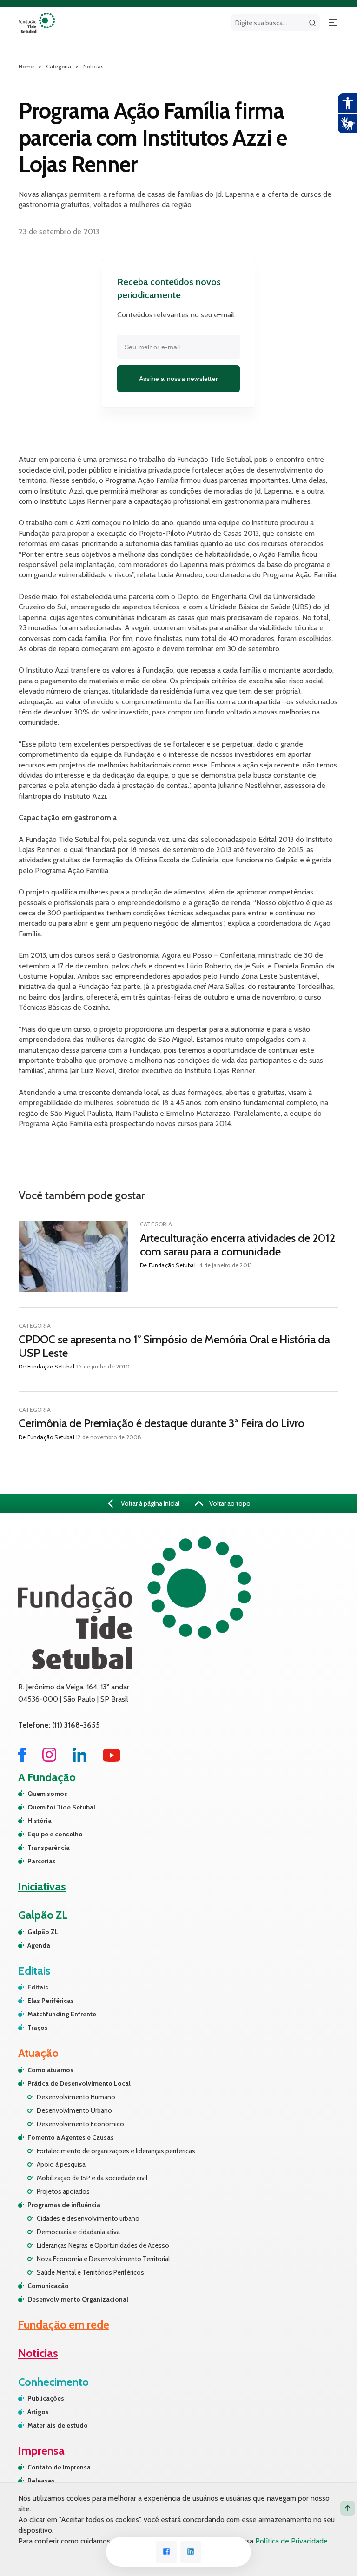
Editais (38, 1987)
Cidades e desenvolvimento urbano (88, 2218)
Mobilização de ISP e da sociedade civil (92, 2178)
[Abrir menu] (333, 23)
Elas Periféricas (51, 2001)
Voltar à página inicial (149, 1503)
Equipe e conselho (55, 1834)
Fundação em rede (64, 2325)
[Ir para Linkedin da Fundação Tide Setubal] (79, 1759)
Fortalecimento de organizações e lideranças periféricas (116, 2151)
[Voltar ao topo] (348, 2508)
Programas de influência (64, 2205)
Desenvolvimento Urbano (74, 2110)
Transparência (49, 1848)
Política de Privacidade (291, 2541)
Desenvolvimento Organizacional (78, 2299)
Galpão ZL (43, 1932)
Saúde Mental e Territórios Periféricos (90, 2272)
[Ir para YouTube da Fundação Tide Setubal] (112, 1759)
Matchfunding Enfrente (62, 2014)
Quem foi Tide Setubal (61, 1807)
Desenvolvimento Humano (76, 2097)
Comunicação (48, 2286)
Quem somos (47, 1794)
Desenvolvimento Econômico (80, 2124)
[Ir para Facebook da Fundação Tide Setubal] (22, 1759)
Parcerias (42, 1861)
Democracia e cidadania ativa (78, 2232)
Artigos (38, 2412)
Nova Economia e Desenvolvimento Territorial (103, 2259)
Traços (38, 2028)
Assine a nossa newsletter (178, 379)
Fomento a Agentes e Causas (71, 2137)
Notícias (93, 66)
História (40, 1821)
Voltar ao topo (229, 1503)
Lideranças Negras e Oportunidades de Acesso (103, 2245)
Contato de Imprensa (59, 2467)
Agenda (39, 1945)
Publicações (46, 2398)
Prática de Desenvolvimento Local (79, 2083)
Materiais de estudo (58, 2425)
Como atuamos (50, 2070)
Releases (41, 2481)
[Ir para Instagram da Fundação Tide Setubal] (49, 1759)
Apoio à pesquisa (61, 2164)
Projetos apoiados (63, 2191)
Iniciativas (42, 1886)
